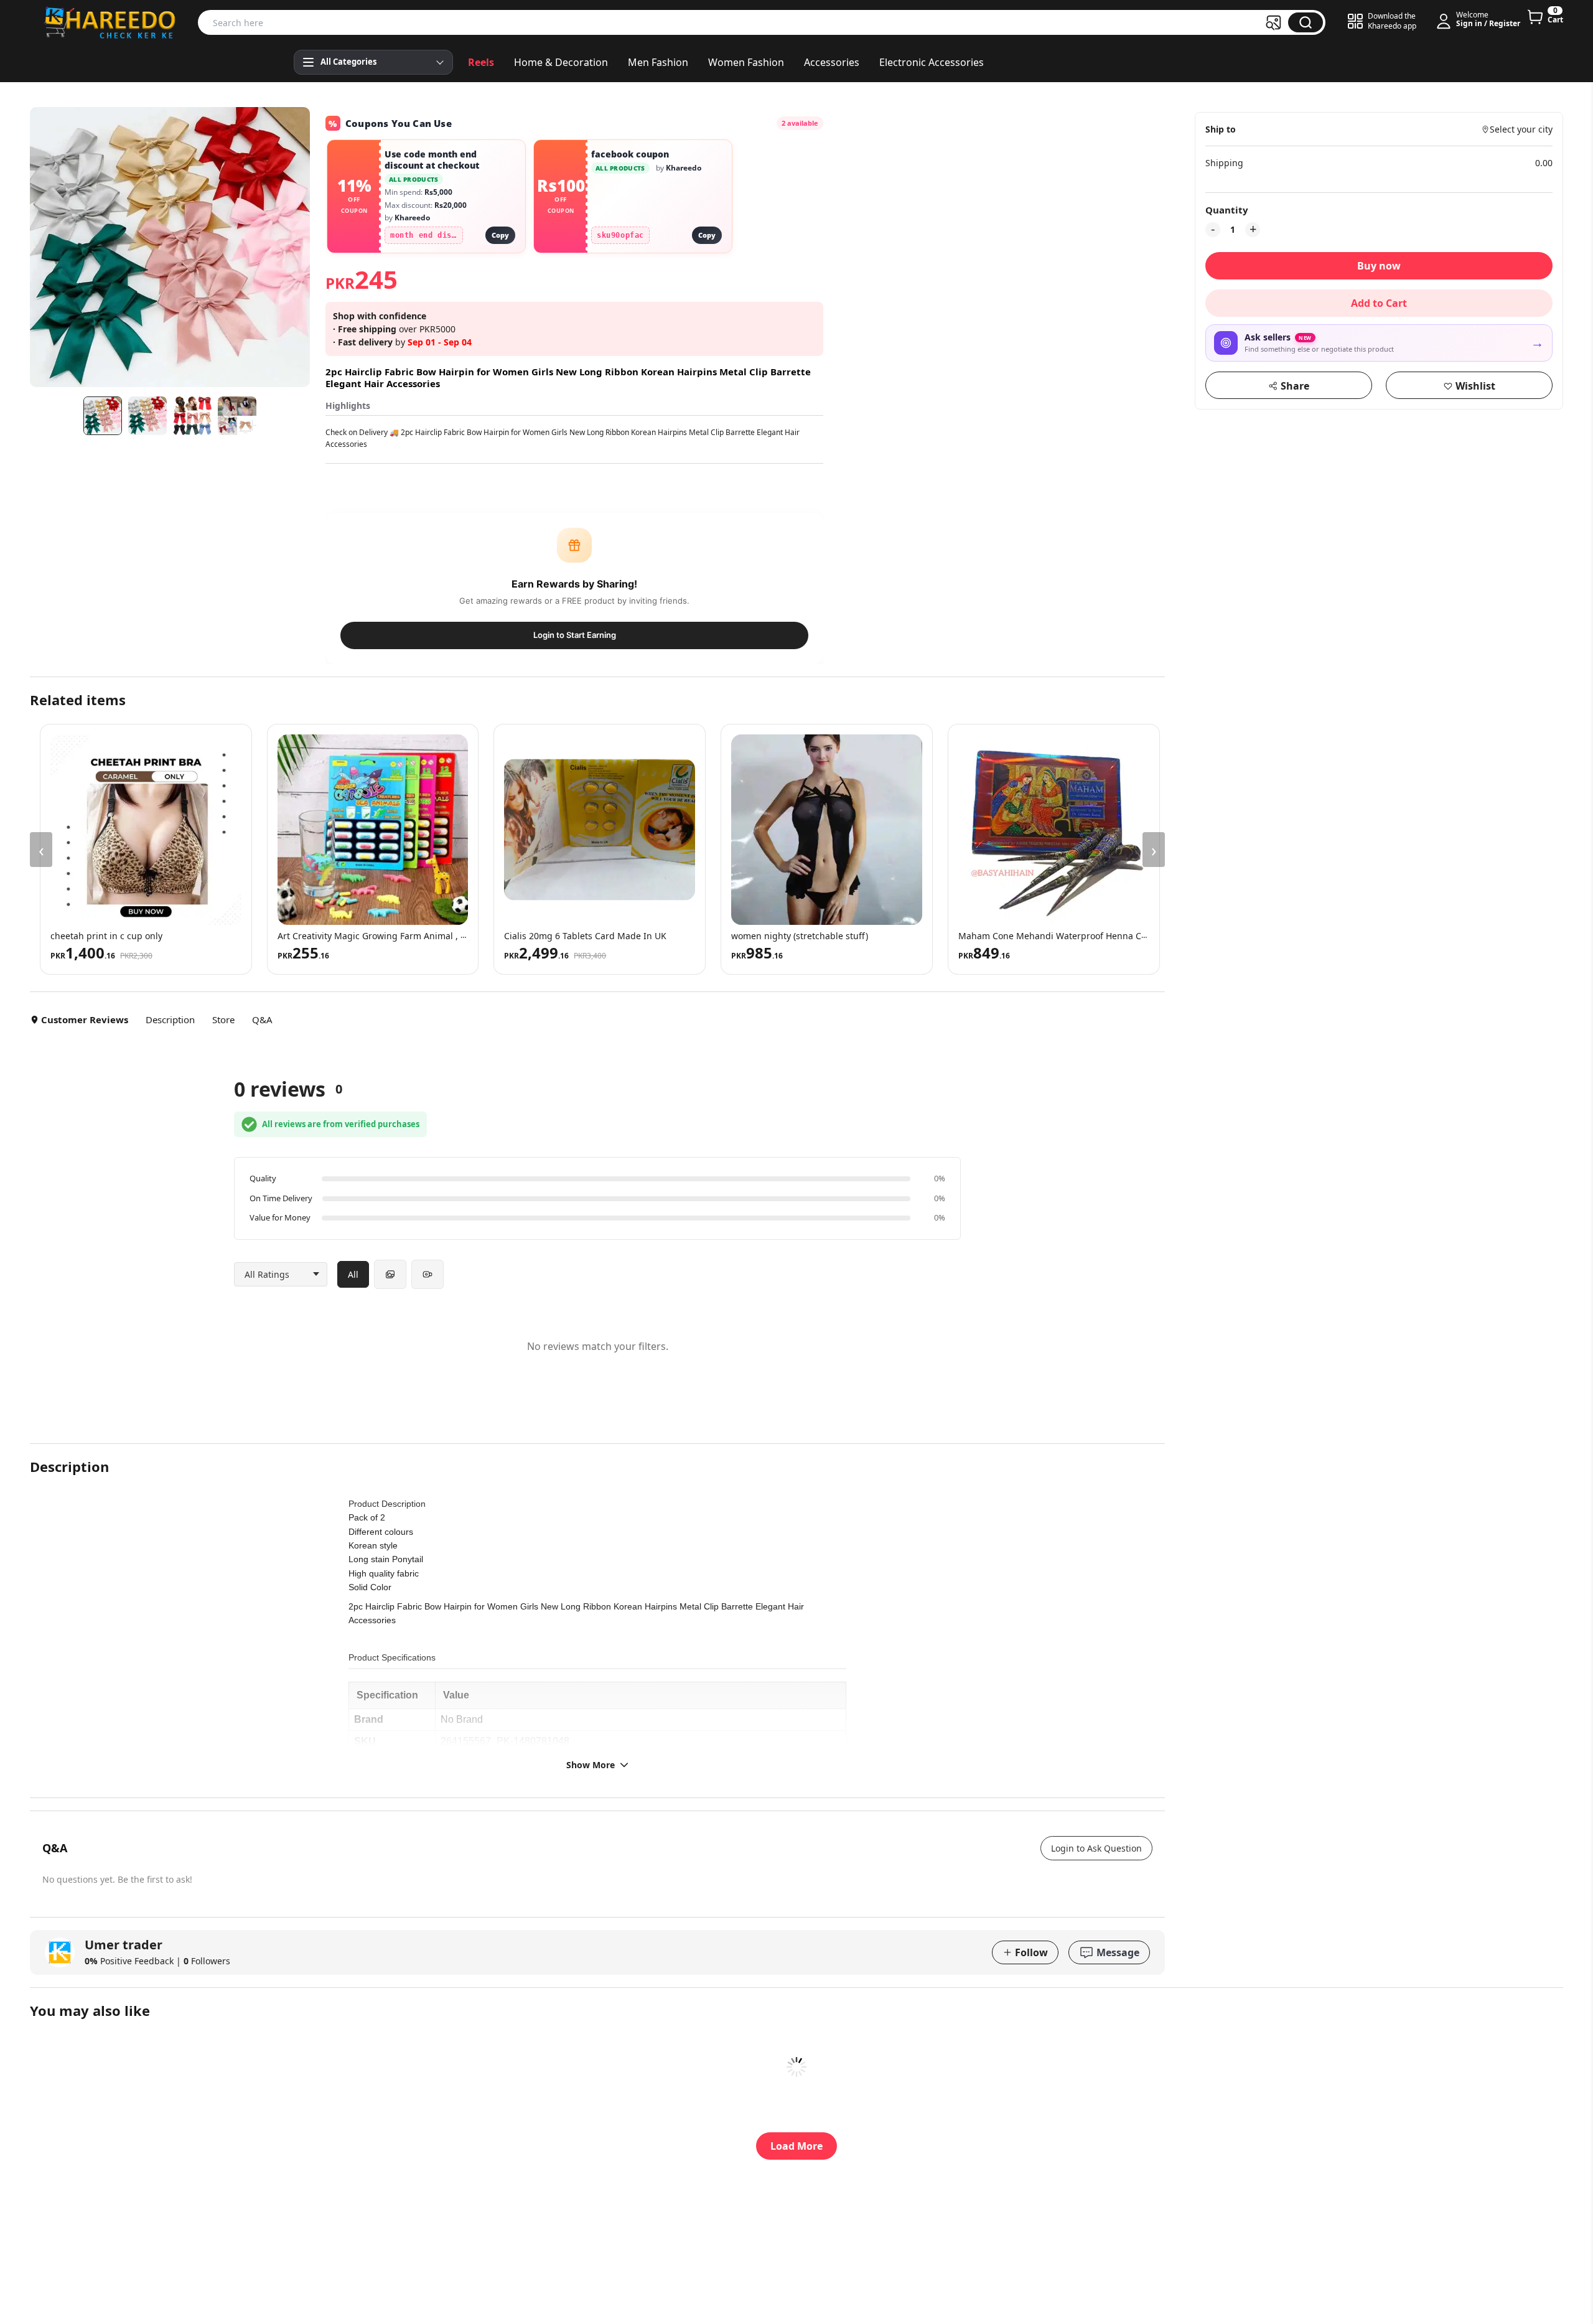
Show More (591, 1765)
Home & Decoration (561, 62)
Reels (481, 62)
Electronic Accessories (932, 62)
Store (223, 1019)
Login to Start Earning (575, 635)
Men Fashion (658, 62)
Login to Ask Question (1096, 1848)
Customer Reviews (85, 1019)
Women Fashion (746, 62)
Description (170, 1019)
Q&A (262, 1019)
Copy (500, 235)
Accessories (832, 62)
